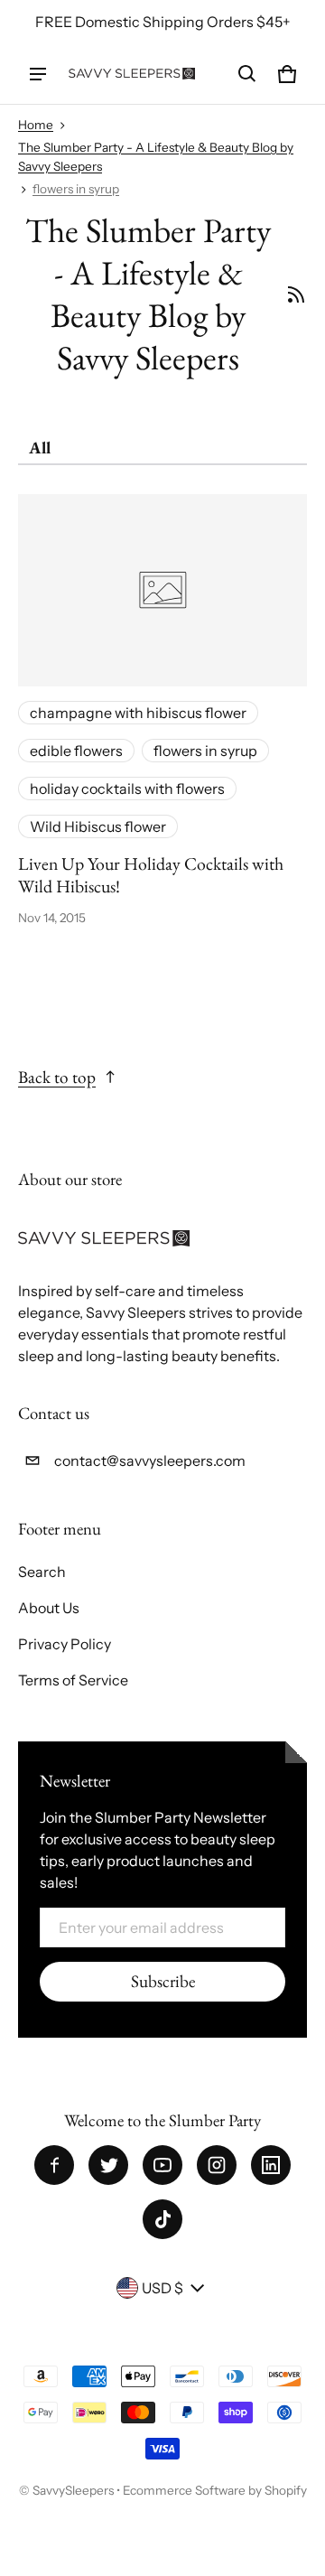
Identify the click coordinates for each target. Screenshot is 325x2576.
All (40, 448)
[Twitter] (108, 2165)
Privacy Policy (65, 1644)
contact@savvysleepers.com (150, 1461)
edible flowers (76, 751)
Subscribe (163, 1981)
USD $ (162, 2288)
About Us (49, 1608)
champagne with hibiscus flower (138, 713)
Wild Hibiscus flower (98, 826)
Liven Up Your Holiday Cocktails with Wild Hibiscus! (151, 875)
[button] (247, 74)
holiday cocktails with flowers (127, 789)
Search (42, 1572)
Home (36, 125)
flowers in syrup (76, 189)
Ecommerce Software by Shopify (215, 2490)
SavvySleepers (73, 2490)
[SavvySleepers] (132, 74)
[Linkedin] (271, 2165)
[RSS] (296, 294)
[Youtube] (162, 2165)
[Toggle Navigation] (38, 74)
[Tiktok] (162, 2219)
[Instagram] (217, 2165)
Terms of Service (73, 1680)
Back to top (57, 1077)
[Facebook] (54, 2165)
